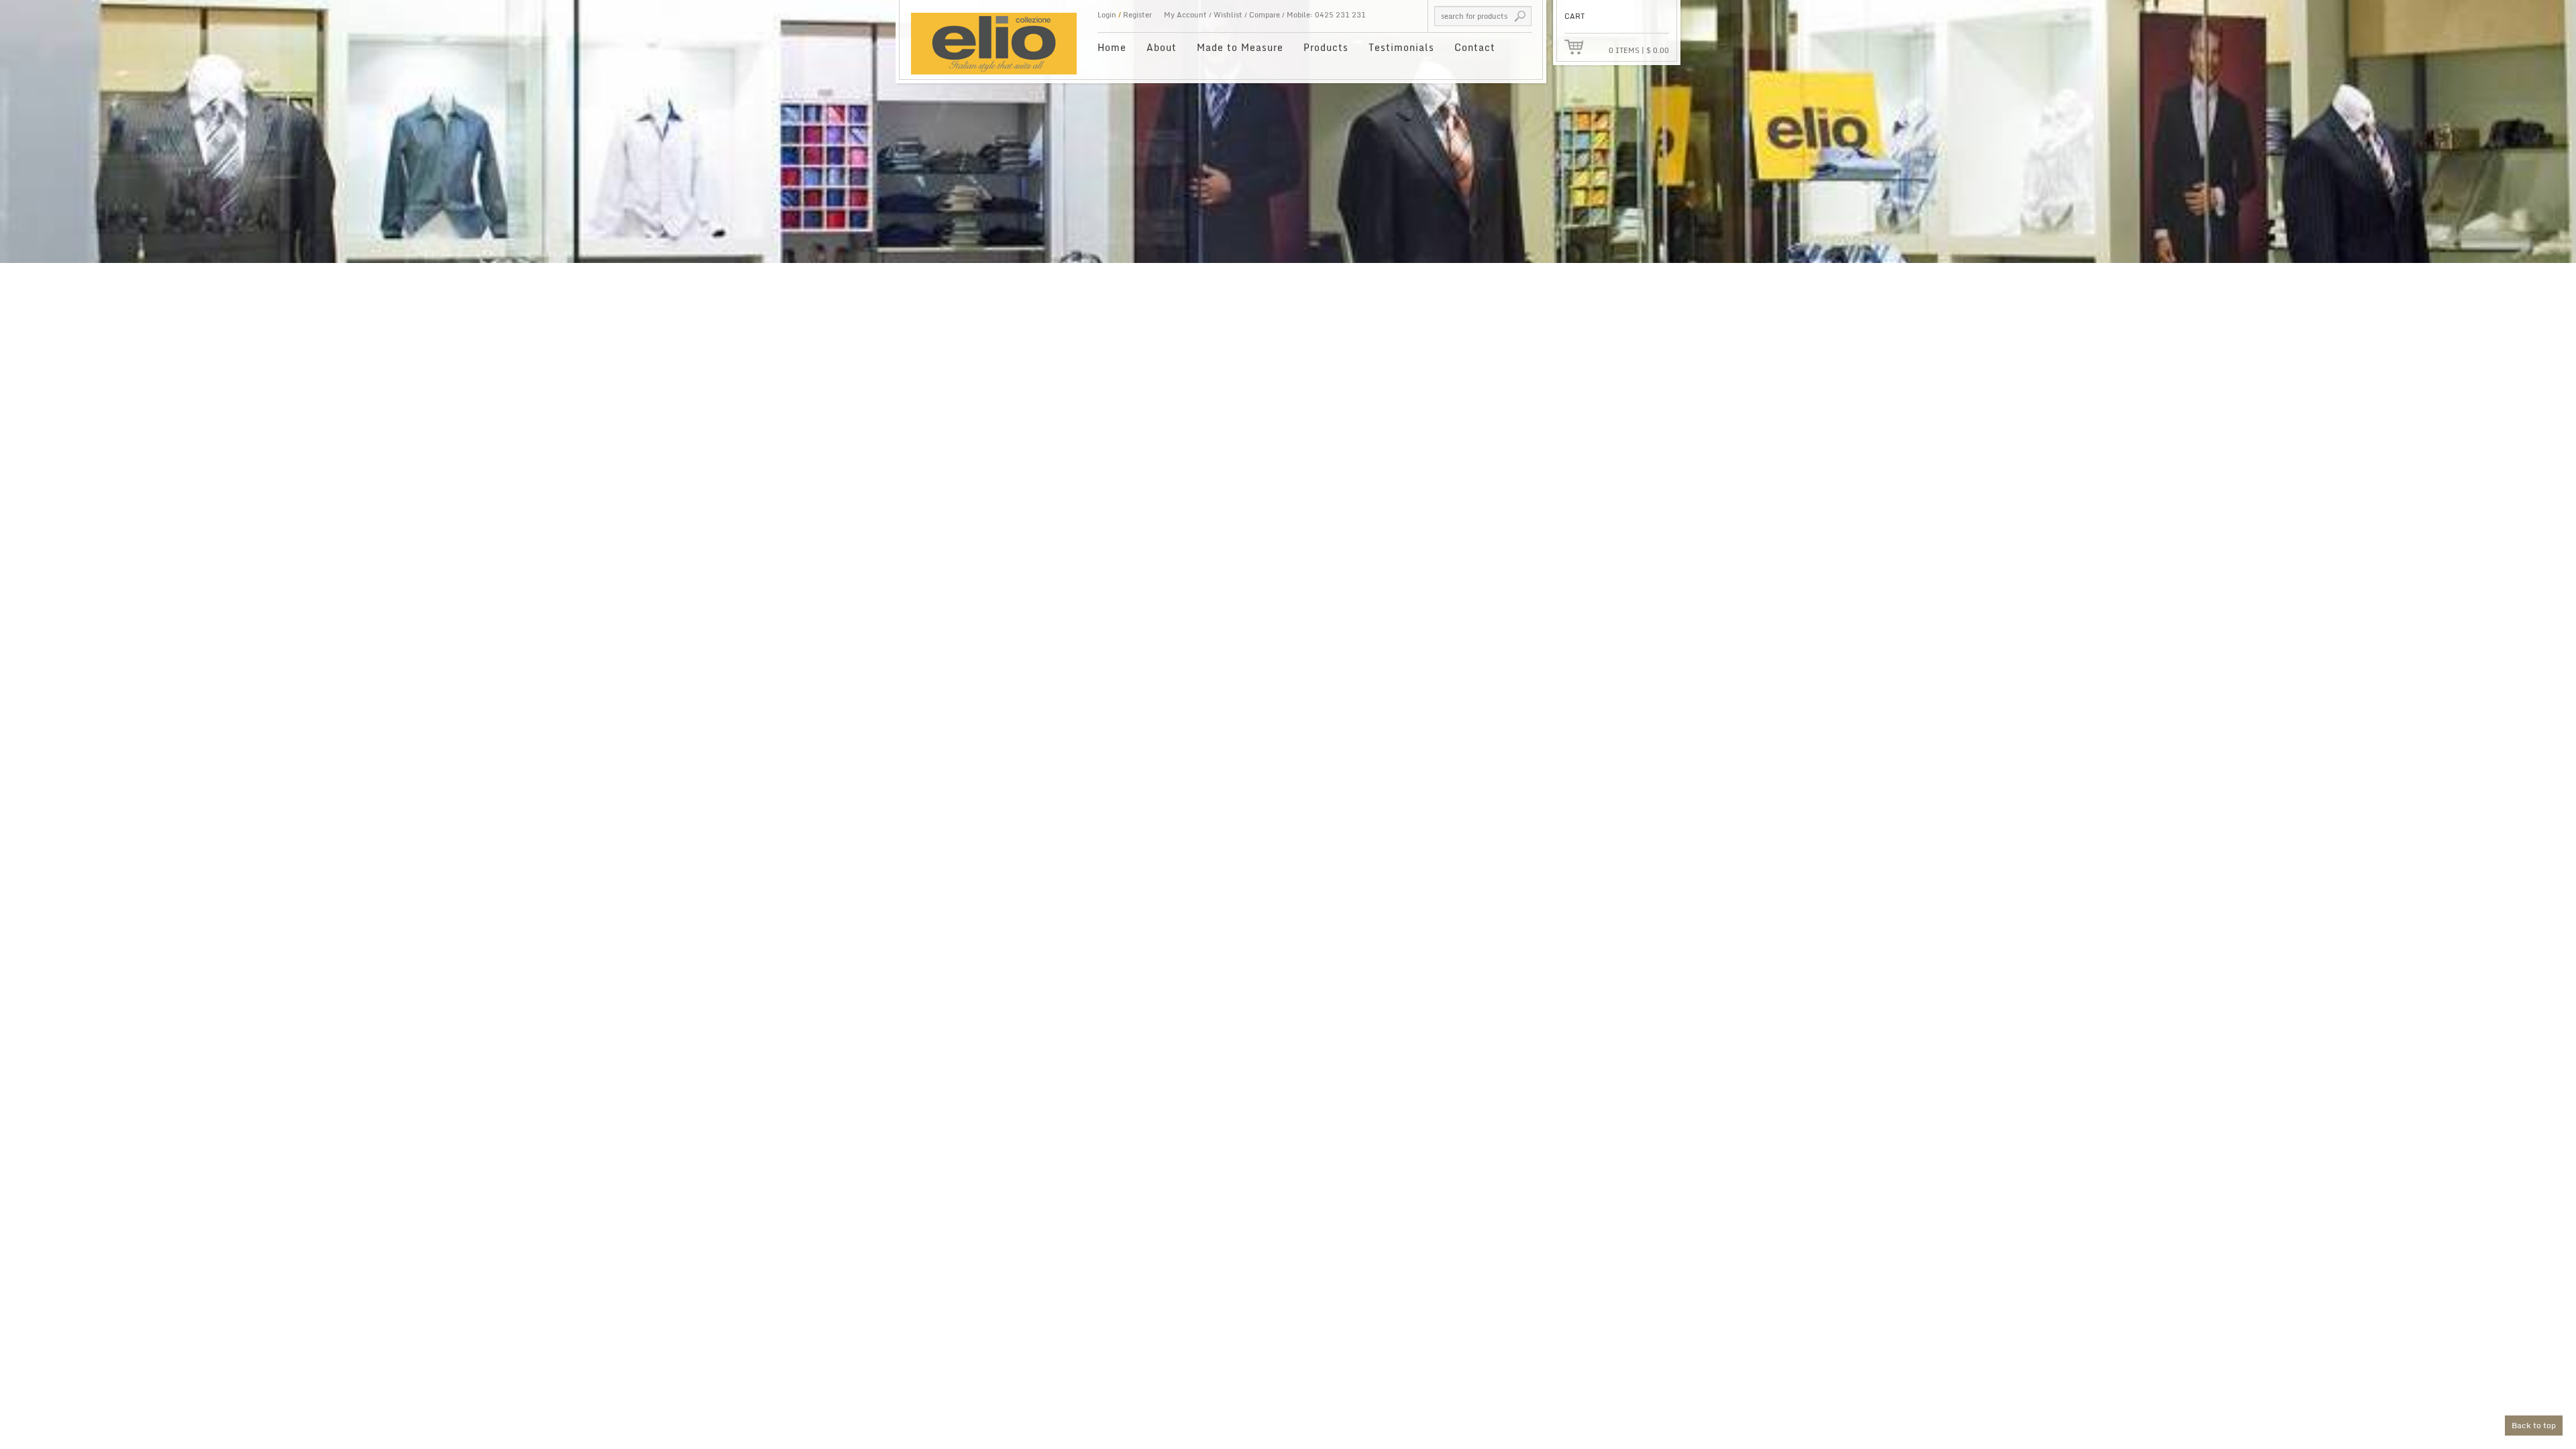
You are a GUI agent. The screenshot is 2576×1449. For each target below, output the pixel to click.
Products (1326, 47)
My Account (1185, 15)
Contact (1475, 47)
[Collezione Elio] (994, 37)
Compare (1265, 15)
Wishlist (1228, 15)
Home (1112, 47)
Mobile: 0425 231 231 (1326, 15)
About (1162, 47)
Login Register (1125, 15)
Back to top (2534, 1425)
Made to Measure (1240, 47)
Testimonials (1401, 47)
